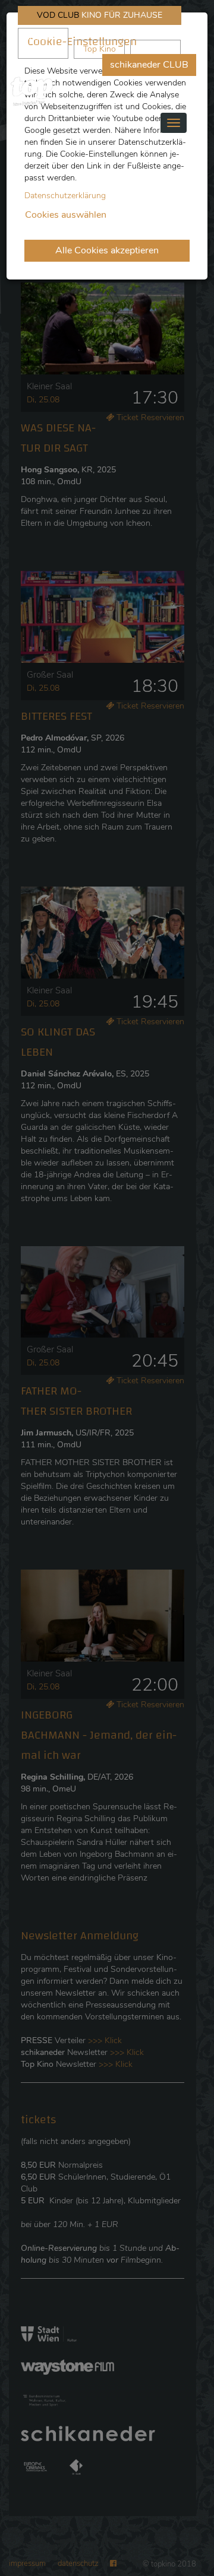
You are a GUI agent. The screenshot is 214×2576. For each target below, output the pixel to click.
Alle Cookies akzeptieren (107, 250)
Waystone (155, 49)
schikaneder (43, 43)
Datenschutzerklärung (65, 196)
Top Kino (100, 49)
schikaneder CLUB (149, 65)
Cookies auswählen (66, 215)
